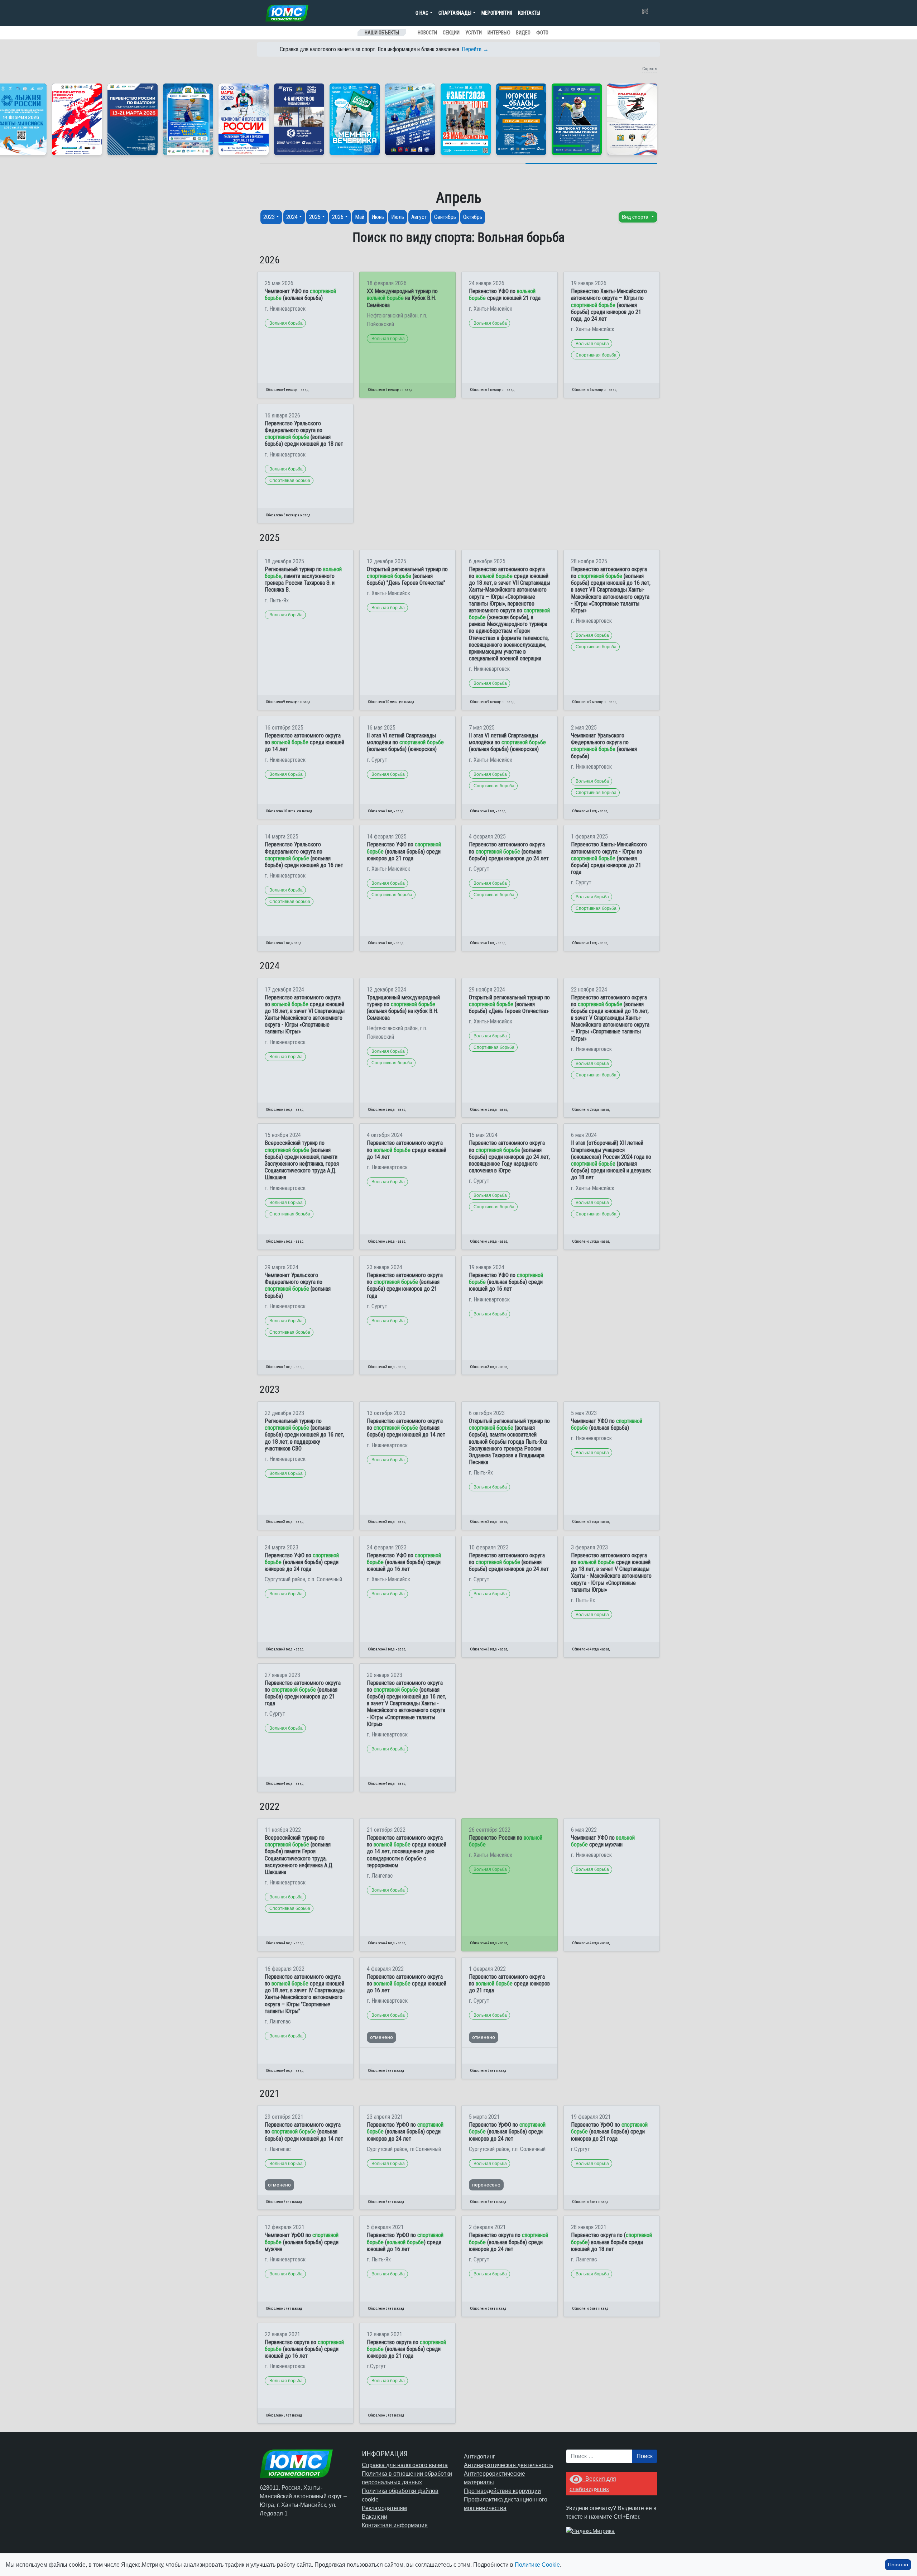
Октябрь (473, 217)
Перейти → (475, 49)
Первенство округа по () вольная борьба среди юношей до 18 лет (611, 2242)
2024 (292, 217)
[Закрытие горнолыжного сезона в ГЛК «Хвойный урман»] (355, 119)
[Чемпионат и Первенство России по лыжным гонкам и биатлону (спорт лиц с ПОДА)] (244, 119)
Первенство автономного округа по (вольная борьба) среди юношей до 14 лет (406, 1428)
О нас (422, 13)
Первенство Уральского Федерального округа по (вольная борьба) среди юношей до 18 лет (304, 434)
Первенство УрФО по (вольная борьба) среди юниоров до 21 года (609, 2131)
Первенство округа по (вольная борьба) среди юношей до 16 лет (304, 2349)
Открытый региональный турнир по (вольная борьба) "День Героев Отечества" (407, 576)
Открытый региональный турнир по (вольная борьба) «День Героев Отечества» (509, 1004)
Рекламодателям (384, 2508)
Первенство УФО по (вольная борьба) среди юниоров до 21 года (404, 851)
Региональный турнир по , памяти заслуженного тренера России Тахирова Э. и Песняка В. (303, 580)
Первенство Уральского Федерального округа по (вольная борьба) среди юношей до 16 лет (304, 855)
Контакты (529, 13)
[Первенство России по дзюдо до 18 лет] (77, 119)
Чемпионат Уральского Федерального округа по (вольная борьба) (604, 746)
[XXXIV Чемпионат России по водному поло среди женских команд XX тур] (188, 119)
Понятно (898, 2565)
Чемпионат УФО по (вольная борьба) (300, 295)
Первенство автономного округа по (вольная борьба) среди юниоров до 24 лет (509, 851)
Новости (427, 33)
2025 (315, 217)
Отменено (381, 2037)
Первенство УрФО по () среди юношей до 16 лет (405, 2242)
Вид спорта (636, 217)
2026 (338, 217)
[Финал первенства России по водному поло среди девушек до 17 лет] (410, 119)
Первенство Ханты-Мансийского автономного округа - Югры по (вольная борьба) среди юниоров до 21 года (609, 858)
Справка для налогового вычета (405, 2465)
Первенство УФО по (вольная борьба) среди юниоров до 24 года (302, 1562)
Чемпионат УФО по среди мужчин (603, 1841)
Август (419, 217)
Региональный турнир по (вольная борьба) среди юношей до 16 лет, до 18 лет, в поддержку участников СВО (304, 1435)
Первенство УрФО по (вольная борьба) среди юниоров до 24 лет (405, 2131)
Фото (542, 33)
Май (360, 217)
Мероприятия (497, 13)
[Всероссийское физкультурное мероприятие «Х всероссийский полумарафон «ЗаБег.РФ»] (466, 119)
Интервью (499, 33)
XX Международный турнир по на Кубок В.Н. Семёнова (402, 298)
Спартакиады (455, 13)
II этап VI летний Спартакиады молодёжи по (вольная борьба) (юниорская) (405, 742)
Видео (523, 33)
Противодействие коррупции (502, 2491)
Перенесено (486, 2185)
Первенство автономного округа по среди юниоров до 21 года (509, 1984)
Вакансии (375, 2517)
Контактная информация (395, 2525)
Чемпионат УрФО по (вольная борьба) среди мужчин (302, 2242)
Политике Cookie (537, 2565)
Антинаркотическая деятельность (508, 2465)
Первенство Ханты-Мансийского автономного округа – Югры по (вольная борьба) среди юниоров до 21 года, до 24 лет (609, 305)
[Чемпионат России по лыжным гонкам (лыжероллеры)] (577, 119)
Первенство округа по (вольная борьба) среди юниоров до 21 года (406, 2349)
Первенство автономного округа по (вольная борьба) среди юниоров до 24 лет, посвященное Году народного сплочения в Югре (509, 1157)
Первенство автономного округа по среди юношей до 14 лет (304, 742)
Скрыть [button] (650, 69)
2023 (269, 217)
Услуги (474, 33)
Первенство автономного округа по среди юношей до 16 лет (407, 1984)
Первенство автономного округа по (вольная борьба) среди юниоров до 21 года (405, 1285)
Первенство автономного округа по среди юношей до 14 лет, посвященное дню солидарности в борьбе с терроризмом (407, 1851)
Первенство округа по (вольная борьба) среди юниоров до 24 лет (508, 2242)
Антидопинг (479, 2456)
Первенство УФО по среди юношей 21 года (505, 295)
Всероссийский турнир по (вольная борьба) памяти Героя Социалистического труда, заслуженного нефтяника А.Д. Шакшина (299, 1855)
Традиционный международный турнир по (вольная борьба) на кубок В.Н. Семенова (403, 1008)
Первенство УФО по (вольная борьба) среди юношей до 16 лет (506, 1282)
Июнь (378, 217)
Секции (451, 33)
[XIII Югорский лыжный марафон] (299, 119)
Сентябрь (445, 217)
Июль (398, 217)
